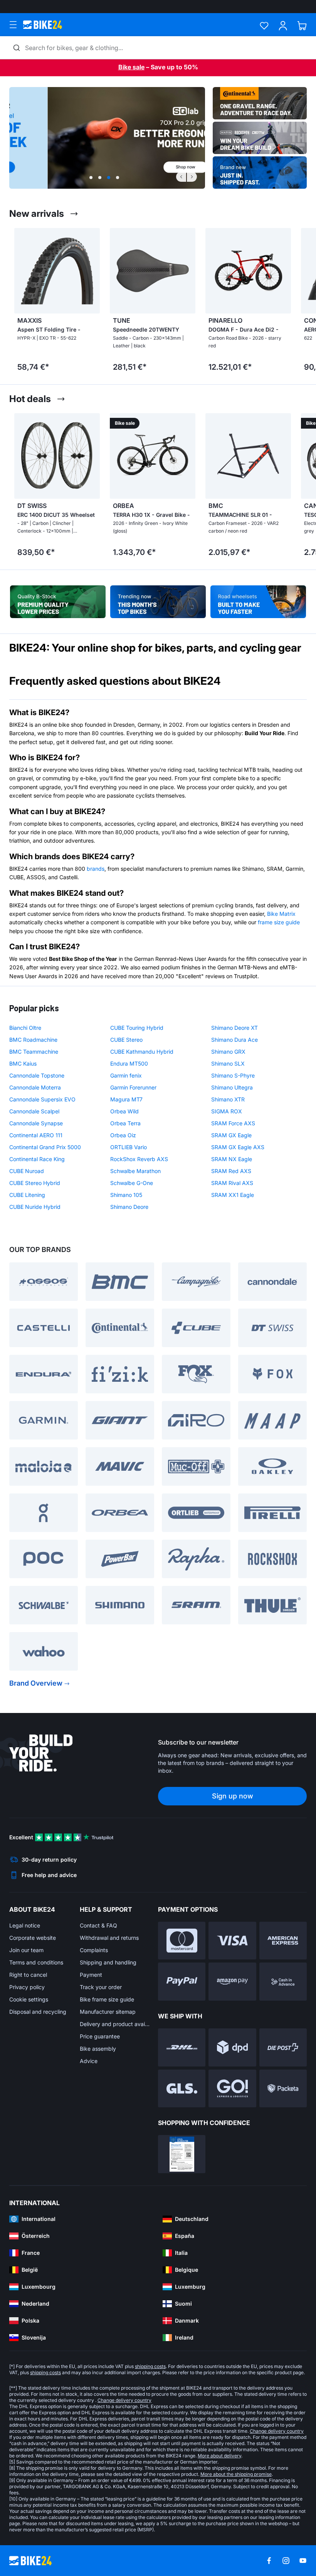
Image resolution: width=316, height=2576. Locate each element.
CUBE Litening (27, 1195)
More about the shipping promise (236, 2474)
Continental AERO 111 (36, 1135)
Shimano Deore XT (234, 1028)
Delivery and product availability (115, 2024)
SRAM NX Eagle (232, 1159)
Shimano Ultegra (232, 1087)
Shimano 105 (126, 1195)
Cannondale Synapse (36, 1123)
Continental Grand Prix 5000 (45, 1147)
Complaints (94, 1950)
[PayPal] (182, 1982)
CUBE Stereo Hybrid (35, 1183)
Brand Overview (36, 1683)
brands (96, 869)
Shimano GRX (228, 1052)
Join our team (26, 1950)
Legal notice (25, 1925)
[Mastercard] (182, 1941)
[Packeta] (283, 2089)
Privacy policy (27, 1987)
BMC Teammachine (34, 1052)
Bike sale (131, 67)
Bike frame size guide (107, 1999)
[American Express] (283, 1941)
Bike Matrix (281, 914)
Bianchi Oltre (25, 1028)
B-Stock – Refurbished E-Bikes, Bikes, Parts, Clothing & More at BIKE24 (58, 602)
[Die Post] (283, 2047)
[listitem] (52, 302)
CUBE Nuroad (27, 1171)
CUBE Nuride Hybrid (35, 1207)
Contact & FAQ (98, 1925)
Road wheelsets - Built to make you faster (258, 602)
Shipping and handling (108, 1962)
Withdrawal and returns (109, 1938)
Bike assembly (98, 2049)
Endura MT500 (129, 1063)
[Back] (181, 177)
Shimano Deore (129, 1207)
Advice (89, 2061)
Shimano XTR (228, 1099)
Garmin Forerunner (133, 1087)
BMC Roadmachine (33, 1040)
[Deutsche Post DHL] (182, 2047)
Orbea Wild (124, 1111)
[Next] (192, 177)
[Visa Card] (232, 1941)
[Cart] (302, 26)
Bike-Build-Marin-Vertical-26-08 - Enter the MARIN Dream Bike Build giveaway (260, 138)
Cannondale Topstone (37, 1075)
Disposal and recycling (38, 2012)
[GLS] (182, 2089)
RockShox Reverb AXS (139, 1159)
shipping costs (150, 2366)
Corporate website (33, 1938)
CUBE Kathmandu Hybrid (142, 1052)
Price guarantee (100, 2036)
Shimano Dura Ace (234, 1040)
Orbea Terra (125, 1123)
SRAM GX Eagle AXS (238, 1147)
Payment (91, 1975)
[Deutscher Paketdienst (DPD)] (232, 2047)
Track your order (101, 1987)
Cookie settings (29, 1999)
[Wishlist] (264, 26)
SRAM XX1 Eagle (233, 1195)
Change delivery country (124, 2400)
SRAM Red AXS (231, 1171)
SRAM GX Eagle (231, 1135)
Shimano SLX (228, 1063)
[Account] (283, 26)
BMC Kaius (23, 1063)
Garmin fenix (126, 1075)
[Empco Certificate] (182, 2154)
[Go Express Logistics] (232, 2089)
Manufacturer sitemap (108, 2012)
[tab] (91, 178)
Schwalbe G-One (132, 1183)
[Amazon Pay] (232, 1982)
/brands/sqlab (107, 138)
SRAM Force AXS (233, 1123)
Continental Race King (37, 1159)
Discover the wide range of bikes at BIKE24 (158, 602)
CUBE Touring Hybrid (137, 1028)
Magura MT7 (126, 1099)
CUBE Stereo (126, 1040)
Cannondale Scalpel (34, 1111)
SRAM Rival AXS (232, 1183)
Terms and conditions (36, 1962)
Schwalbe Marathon (135, 1171)
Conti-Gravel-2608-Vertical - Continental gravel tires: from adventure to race (260, 103)
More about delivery (219, 2456)
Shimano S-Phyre (233, 1075)
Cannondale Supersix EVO (42, 1099)
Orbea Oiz (123, 1135)
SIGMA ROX (227, 1111)
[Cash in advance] (283, 1982)
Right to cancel (28, 1975)
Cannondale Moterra (35, 1087)
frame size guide (279, 922)
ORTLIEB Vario (129, 1147)
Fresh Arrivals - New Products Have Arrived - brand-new (260, 173)
